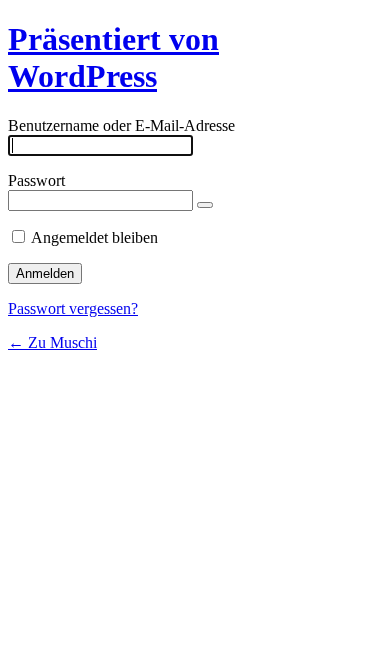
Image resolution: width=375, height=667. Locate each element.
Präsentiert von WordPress (113, 57)
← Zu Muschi (52, 342)
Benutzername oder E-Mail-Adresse (121, 125)
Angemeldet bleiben (94, 237)
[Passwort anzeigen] (205, 205)
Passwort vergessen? (73, 308)
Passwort (36, 180)
